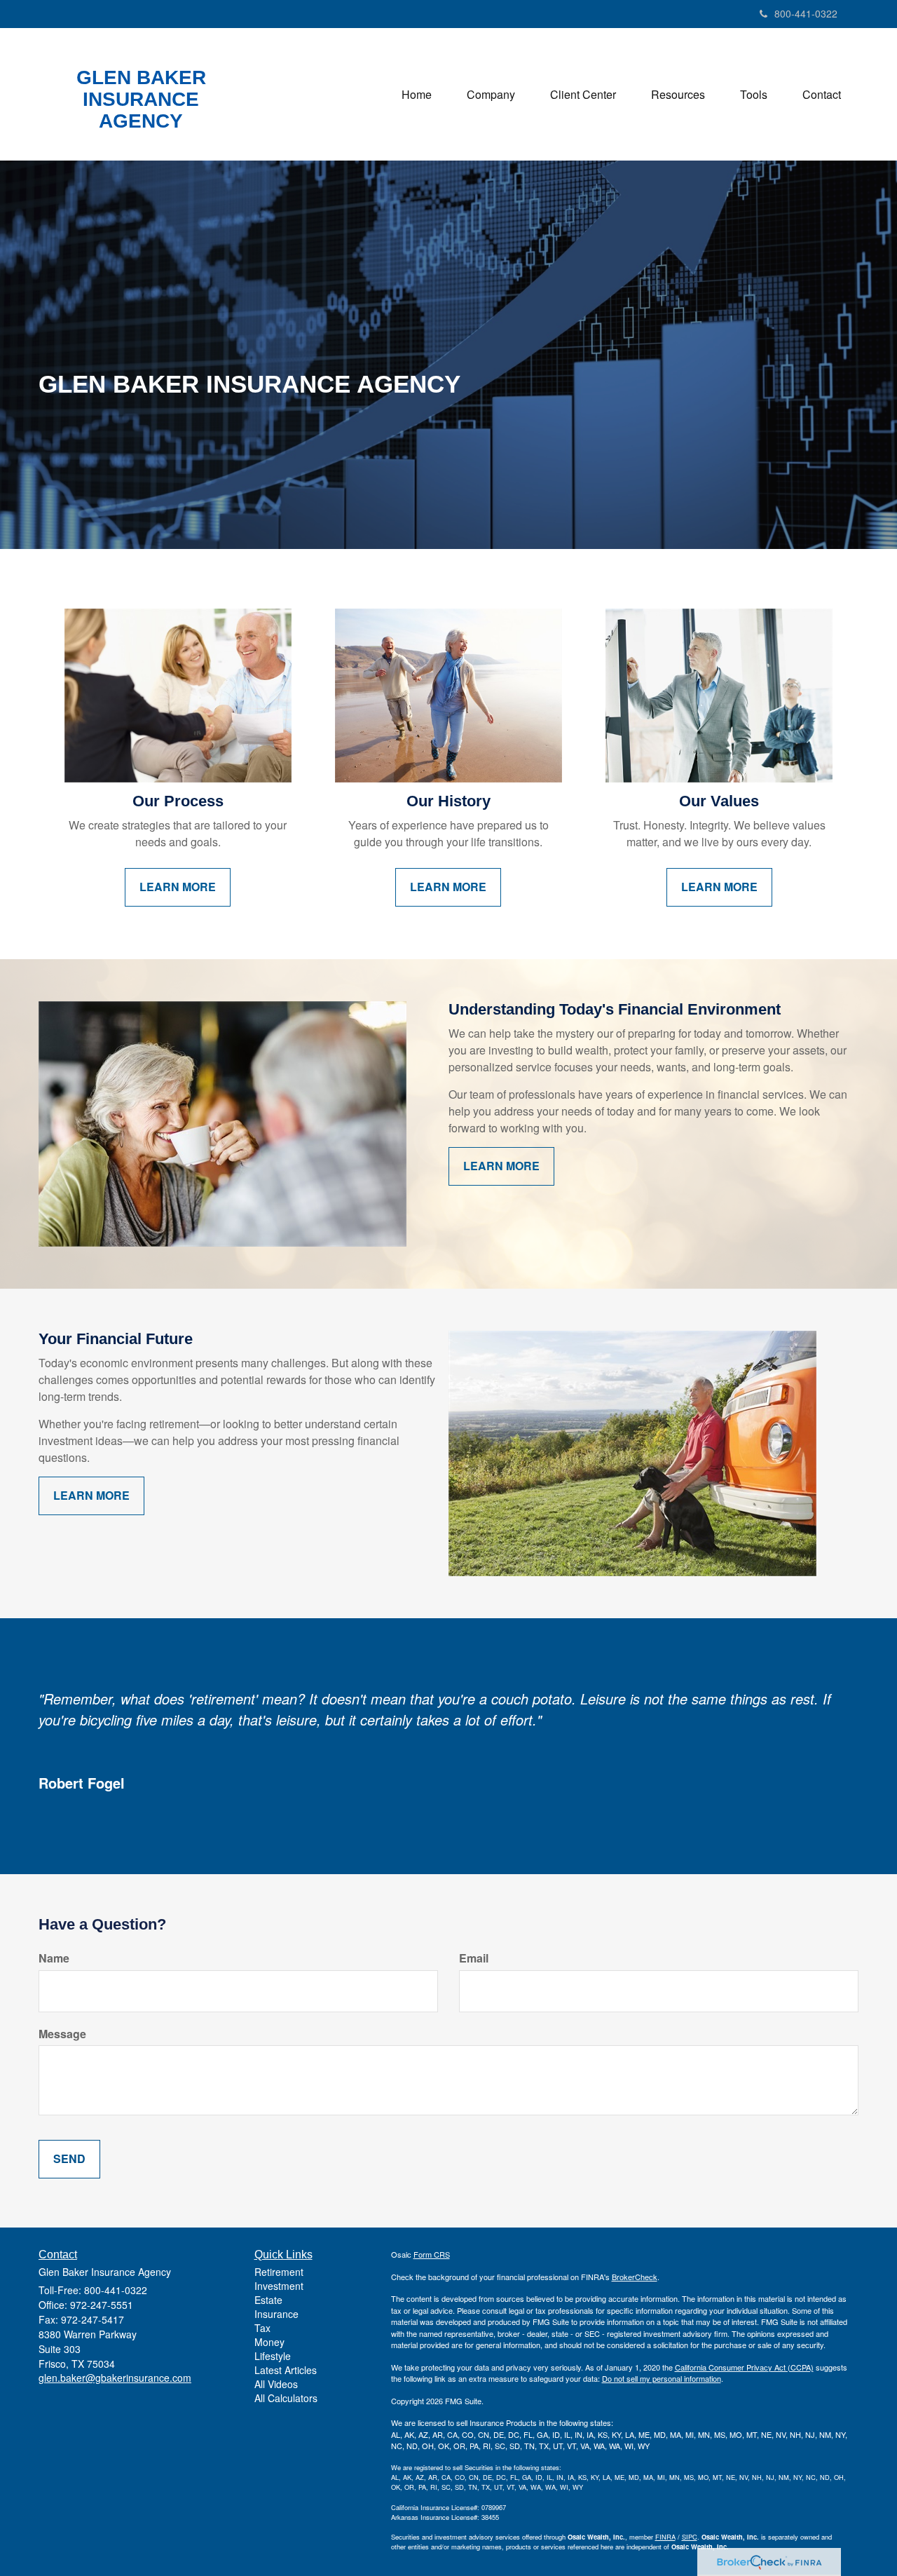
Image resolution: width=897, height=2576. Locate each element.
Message (62, 2034)
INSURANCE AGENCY (141, 110)
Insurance (276, 2314)
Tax (262, 2328)
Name (54, 1958)
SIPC (690, 2537)
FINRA (665, 2537)
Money (269, 2342)
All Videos (276, 2384)
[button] (491, 95)
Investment (279, 2286)
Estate (268, 2300)
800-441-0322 (806, 13)
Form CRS (432, 2254)
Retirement (279, 2272)
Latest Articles (286, 2370)
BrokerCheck (635, 2277)
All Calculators (286, 2398)
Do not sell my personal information (662, 2378)
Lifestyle (273, 2356)
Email (474, 1958)
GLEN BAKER (141, 78)
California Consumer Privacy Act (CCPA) (744, 2367)
